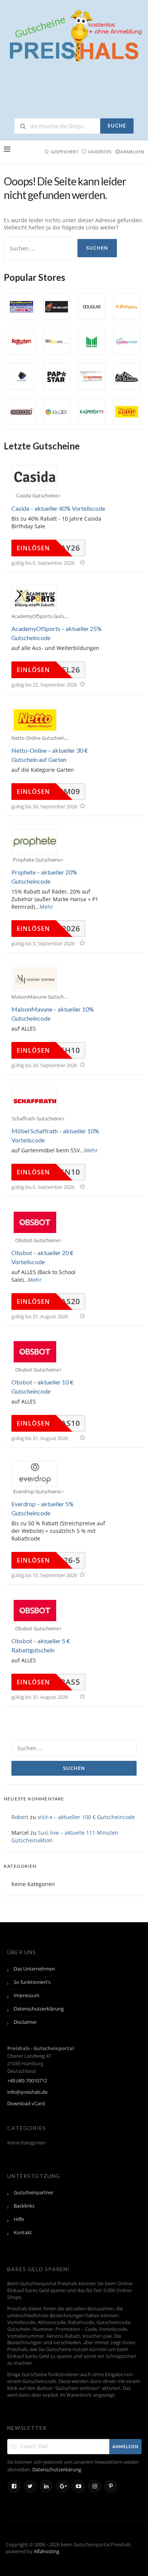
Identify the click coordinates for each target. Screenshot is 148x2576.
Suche (117, 126)
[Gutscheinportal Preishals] (74, 35)
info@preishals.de (27, 2092)
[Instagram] (95, 2486)
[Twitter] (30, 2486)
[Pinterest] (111, 2486)
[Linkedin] (46, 2486)
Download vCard (26, 2104)
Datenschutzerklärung (39, 2009)
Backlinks (24, 2206)
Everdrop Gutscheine (37, 1492)
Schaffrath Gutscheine (37, 1119)
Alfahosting (46, 2551)
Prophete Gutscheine (37, 860)
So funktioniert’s (32, 1982)
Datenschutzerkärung (57, 2470)
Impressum (27, 1995)
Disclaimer (25, 2022)
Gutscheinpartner (34, 2193)
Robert (20, 1817)
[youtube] (79, 2486)
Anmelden (132, 152)
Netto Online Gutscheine (39, 738)
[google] (63, 2486)
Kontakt (23, 2233)
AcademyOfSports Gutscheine (40, 616)
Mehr (46, 907)
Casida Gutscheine (37, 496)
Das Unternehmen (34, 1969)
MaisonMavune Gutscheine (40, 997)
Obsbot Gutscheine (37, 1240)
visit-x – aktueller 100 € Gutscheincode (86, 1817)
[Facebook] (14, 2486)
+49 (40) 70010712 (27, 2081)
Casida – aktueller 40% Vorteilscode (58, 508)
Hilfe (19, 2219)
